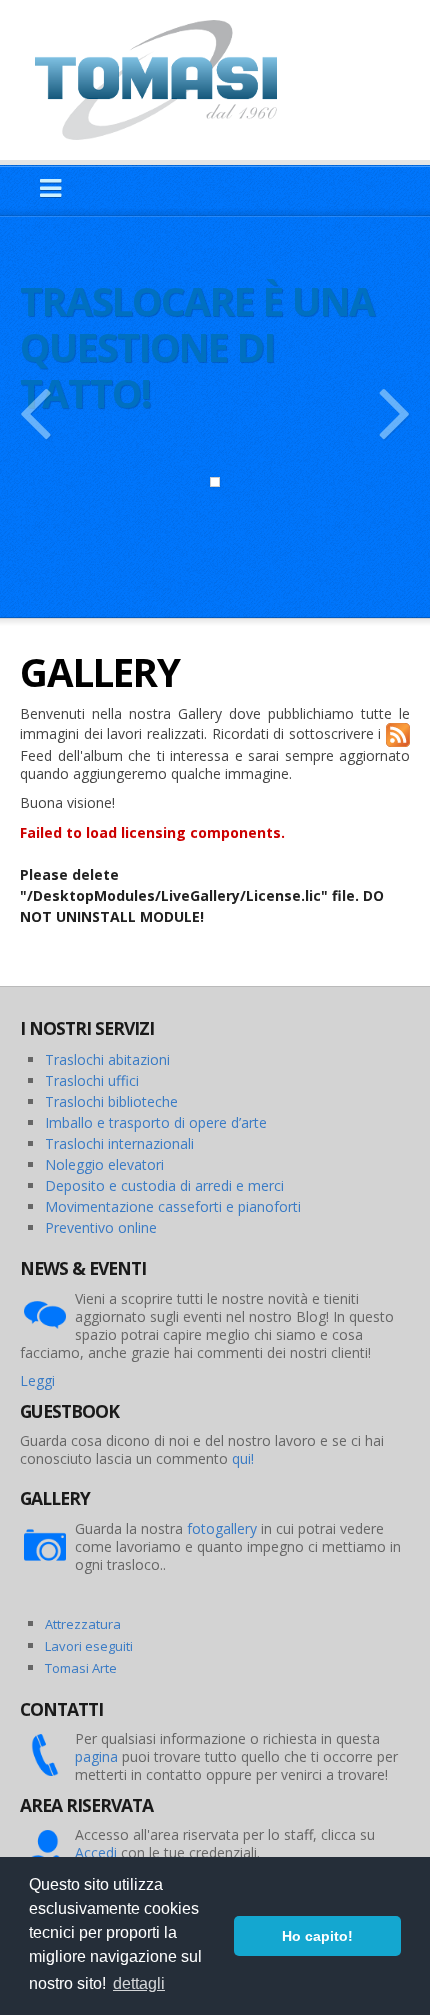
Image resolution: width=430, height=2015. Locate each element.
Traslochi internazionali (119, 1143)
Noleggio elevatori (104, 1164)
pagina (96, 1756)
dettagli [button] (139, 1983)
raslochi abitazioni (112, 1059)
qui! (243, 1458)
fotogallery (222, 1528)
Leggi (37, 1380)
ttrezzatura (87, 1624)
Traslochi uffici (92, 1080)
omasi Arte (84, 1668)
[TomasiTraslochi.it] (166, 78)
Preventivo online (101, 1227)
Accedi (96, 1852)
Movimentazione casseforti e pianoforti (173, 1206)
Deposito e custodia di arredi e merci (164, 1185)
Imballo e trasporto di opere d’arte (156, 1122)
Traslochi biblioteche (111, 1101)
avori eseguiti (92, 1646)
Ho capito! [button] (317, 1936)
